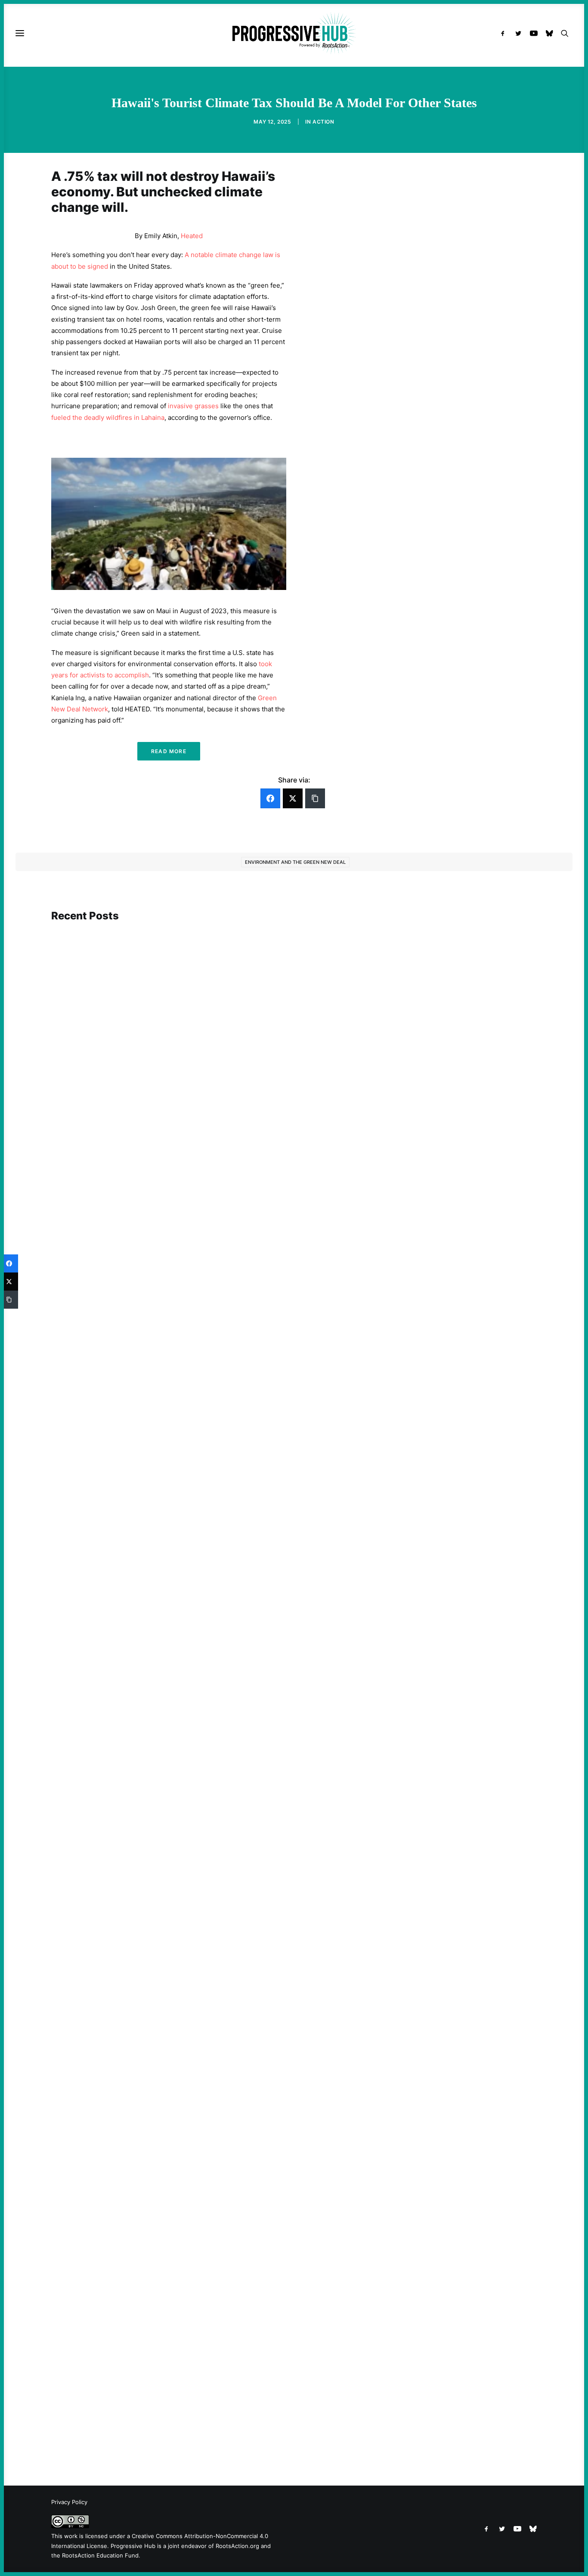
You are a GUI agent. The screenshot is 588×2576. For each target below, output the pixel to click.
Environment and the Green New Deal (295, 862)
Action (323, 122)
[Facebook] (270, 798)
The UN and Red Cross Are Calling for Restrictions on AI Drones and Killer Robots (187, 1229)
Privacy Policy (69, 2502)
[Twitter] (293, 798)
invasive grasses (193, 406)
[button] (505, 33)
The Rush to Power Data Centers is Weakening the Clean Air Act (161, 1599)
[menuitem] (505, 33)
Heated (192, 236)
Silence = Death (90, 2411)
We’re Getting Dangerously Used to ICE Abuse (135, 2030)
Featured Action (93, 1586)
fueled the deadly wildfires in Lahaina (108, 417)
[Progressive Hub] (294, 33)
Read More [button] (169, 751)
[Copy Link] (315, 798)
